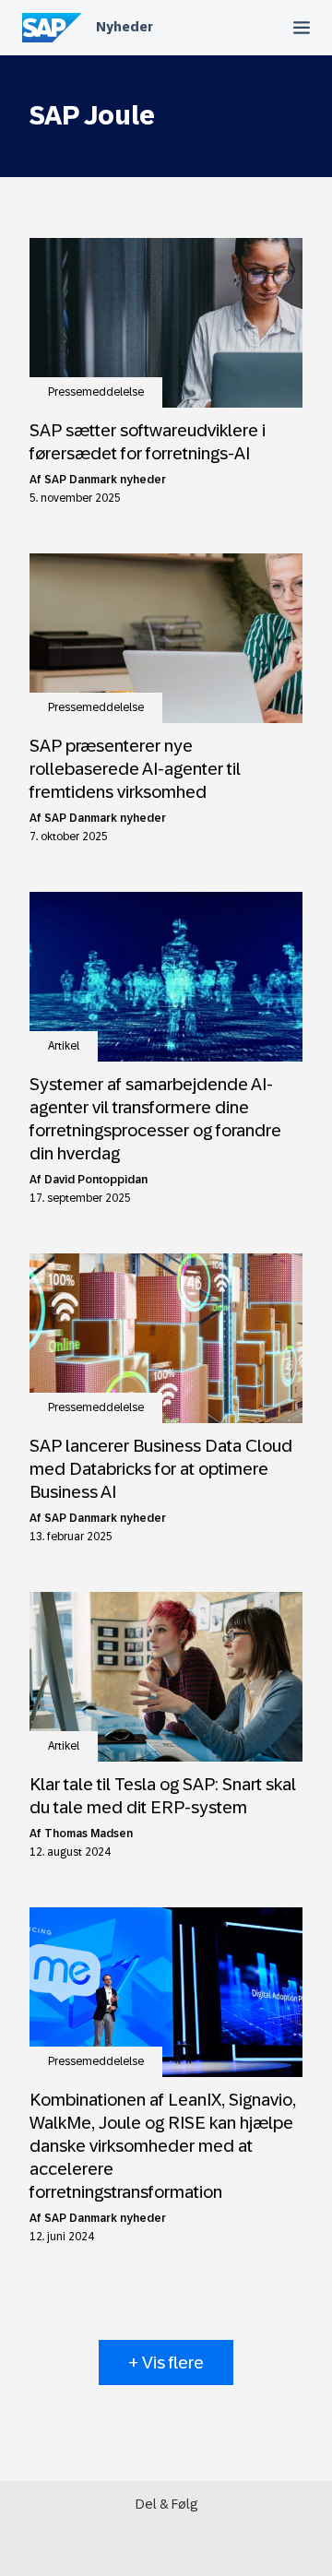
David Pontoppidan (96, 1180)
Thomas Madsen (89, 1834)
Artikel (64, 1046)
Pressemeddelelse (96, 392)
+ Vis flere (166, 2362)
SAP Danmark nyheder (105, 480)
